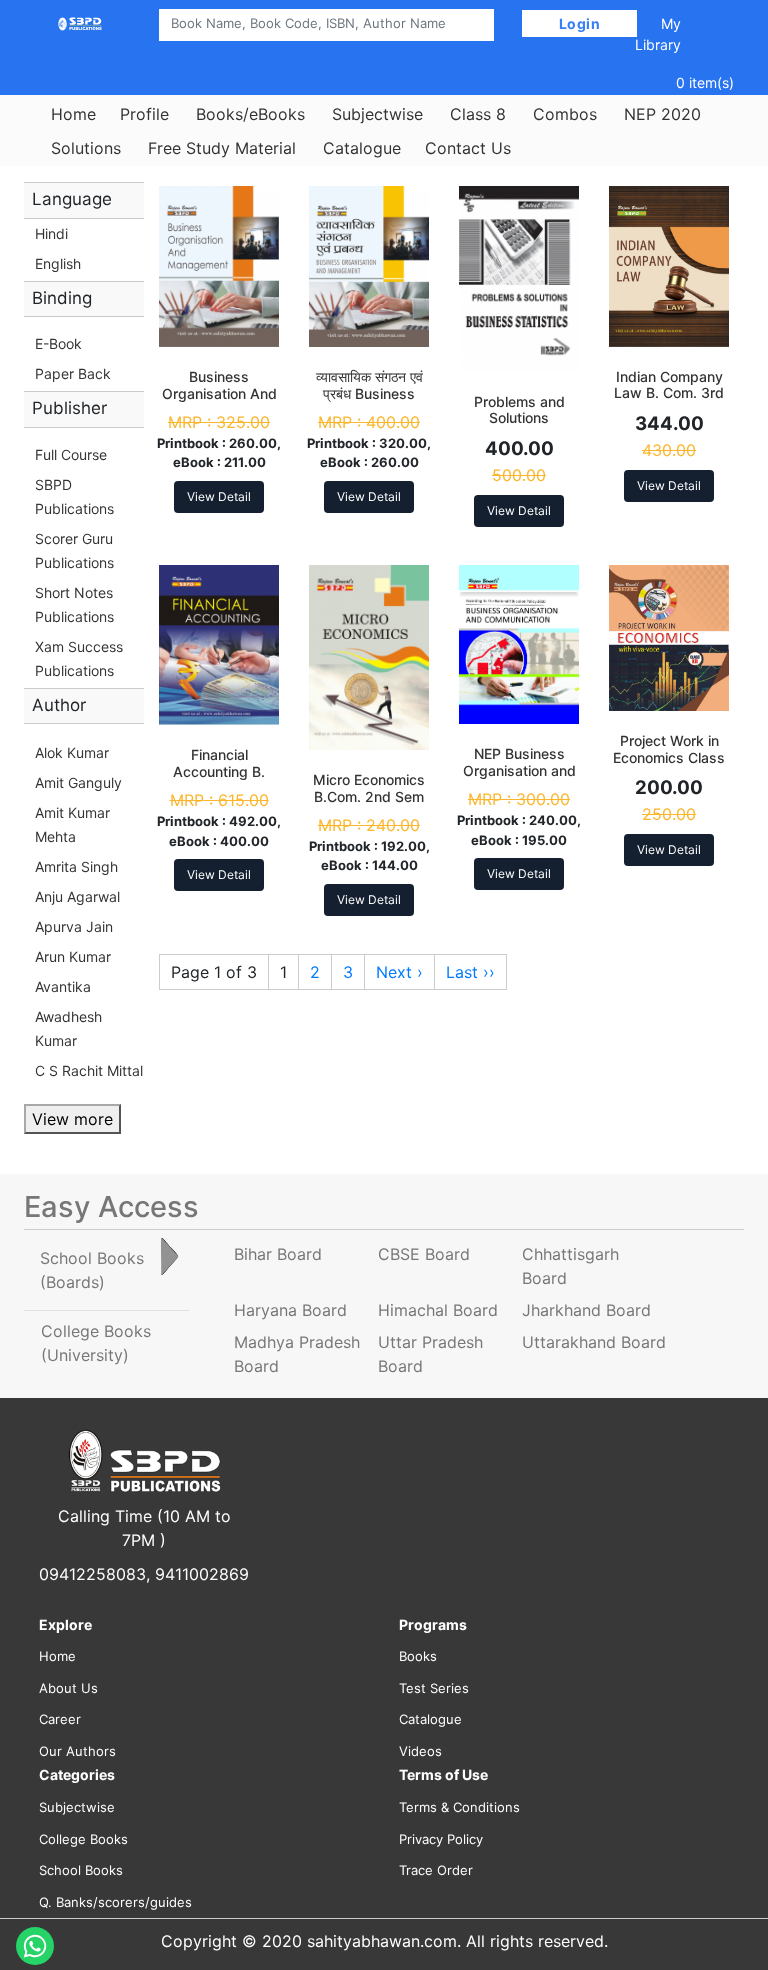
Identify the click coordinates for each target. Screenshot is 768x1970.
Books (418, 1656)
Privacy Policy (441, 1839)
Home (73, 114)
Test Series (434, 1688)
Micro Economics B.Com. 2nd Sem (369, 788)
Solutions (86, 148)
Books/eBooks (250, 114)
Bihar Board (278, 1254)
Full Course (71, 454)
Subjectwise (377, 114)
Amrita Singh (76, 866)
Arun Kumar (73, 956)
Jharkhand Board (586, 1310)
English (58, 263)
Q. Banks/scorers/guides (115, 1902)
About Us (68, 1688)
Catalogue (362, 148)
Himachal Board (438, 1310)
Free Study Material (222, 148)
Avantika (63, 986)
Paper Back (73, 373)
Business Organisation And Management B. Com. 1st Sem (219, 401)
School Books (81, 1870)
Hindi (51, 233)
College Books (83, 1839)
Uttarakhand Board (594, 1342)
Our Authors (77, 1751)
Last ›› (470, 972)
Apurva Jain (74, 926)
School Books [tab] (92, 1270)
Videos (420, 1751)
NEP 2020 (662, 114)
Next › (399, 972)
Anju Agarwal (77, 896)
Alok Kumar (72, 752)
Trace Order (436, 1870)
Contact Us (468, 148)
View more (72, 1119)
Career (60, 1719)
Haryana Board (290, 1310)
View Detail (219, 496)
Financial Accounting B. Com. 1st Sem (219, 771)
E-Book (58, 343)
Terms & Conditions (459, 1807)
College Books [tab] (96, 1343)
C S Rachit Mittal (89, 1070)
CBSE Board (424, 1254)
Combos (565, 114)
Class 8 (478, 114)
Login (579, 23)
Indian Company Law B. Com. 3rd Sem (669, 393)
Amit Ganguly (78, 782)
